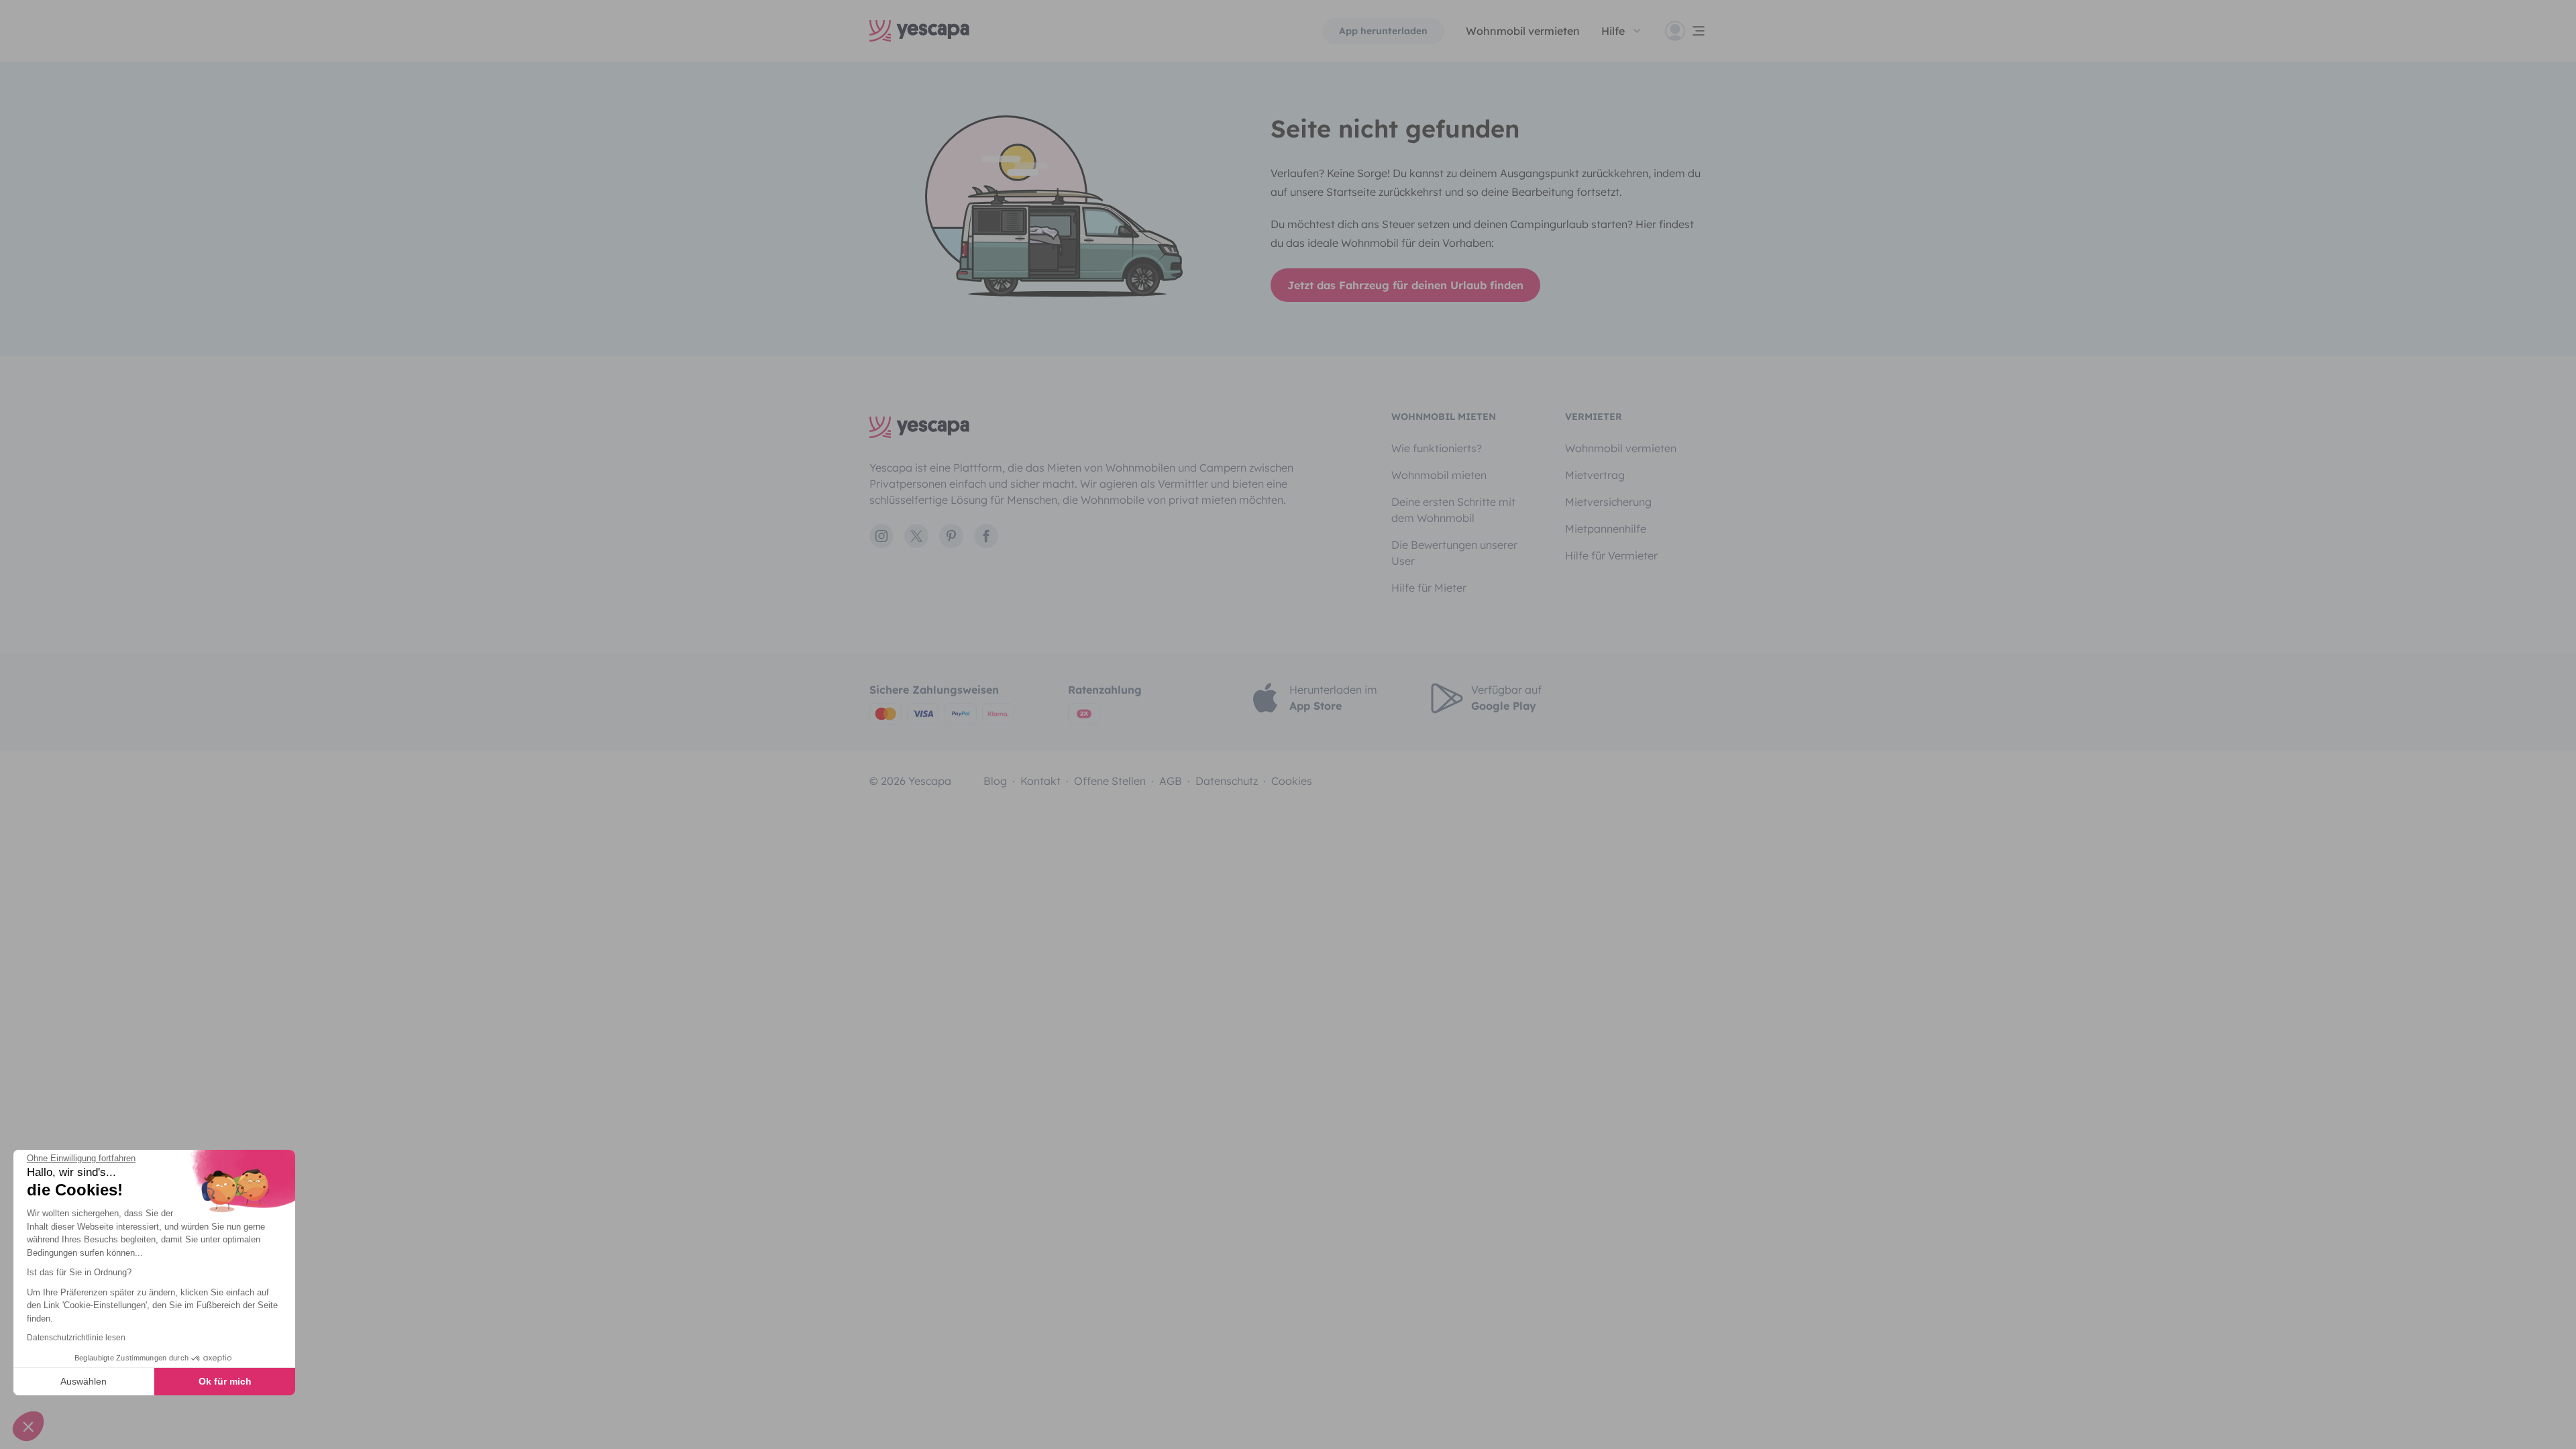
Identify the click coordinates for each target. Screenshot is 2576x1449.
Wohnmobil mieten (1439, 475)
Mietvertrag (1595, 475)
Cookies (1292, 781)
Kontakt (1040, 781)
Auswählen (84, 1381)
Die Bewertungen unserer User (1454, 553)
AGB (1171, 781)
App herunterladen (1383, 31)
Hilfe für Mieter (1429, 588)
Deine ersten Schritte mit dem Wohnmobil (1453, 510)
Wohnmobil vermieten (1523, 31)
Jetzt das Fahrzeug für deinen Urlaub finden (1405, 285)
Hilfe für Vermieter (1611, 555)
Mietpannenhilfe (1606, 529)
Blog (995, 781)
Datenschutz (1227, 781)
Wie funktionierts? (1437, 448)
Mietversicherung (1608, 502)
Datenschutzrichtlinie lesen (76, 1338)
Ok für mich (225, 1381)
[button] (28, 1426)
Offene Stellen (1110, 781)
